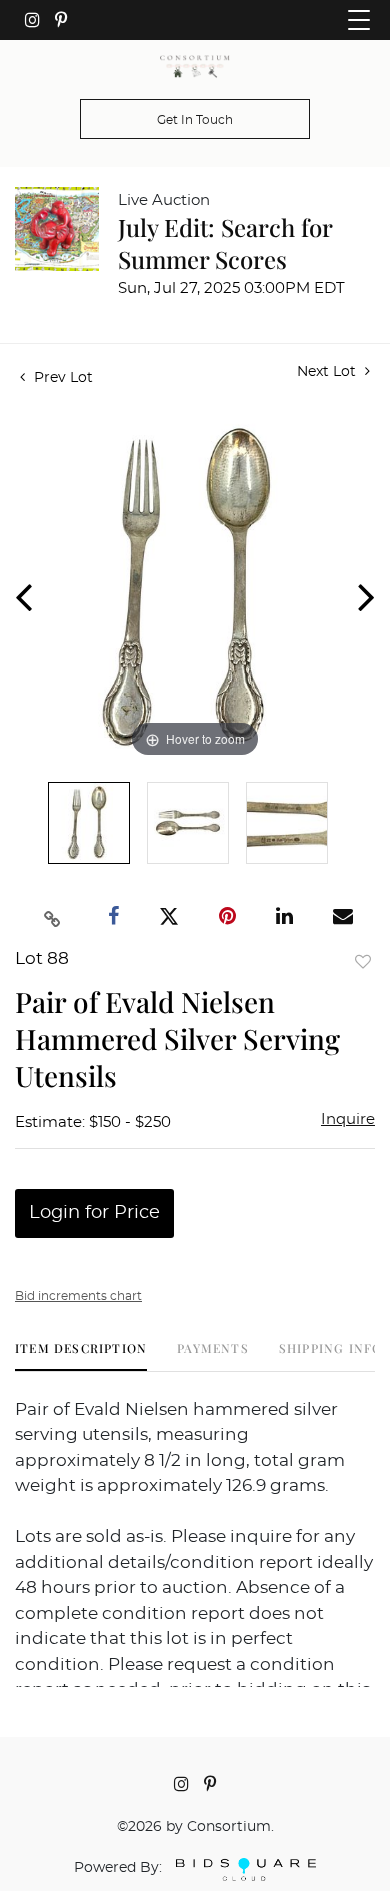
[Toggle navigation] (359, 20)
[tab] (81, 1355)
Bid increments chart (78, 1296)
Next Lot (328, 372)
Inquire (348, 1119)
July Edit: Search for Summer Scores (225, 243)
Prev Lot (61, 378)
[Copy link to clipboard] (53, 917)
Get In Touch (195, 120)
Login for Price (94, 1213)
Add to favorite (363, 961)
